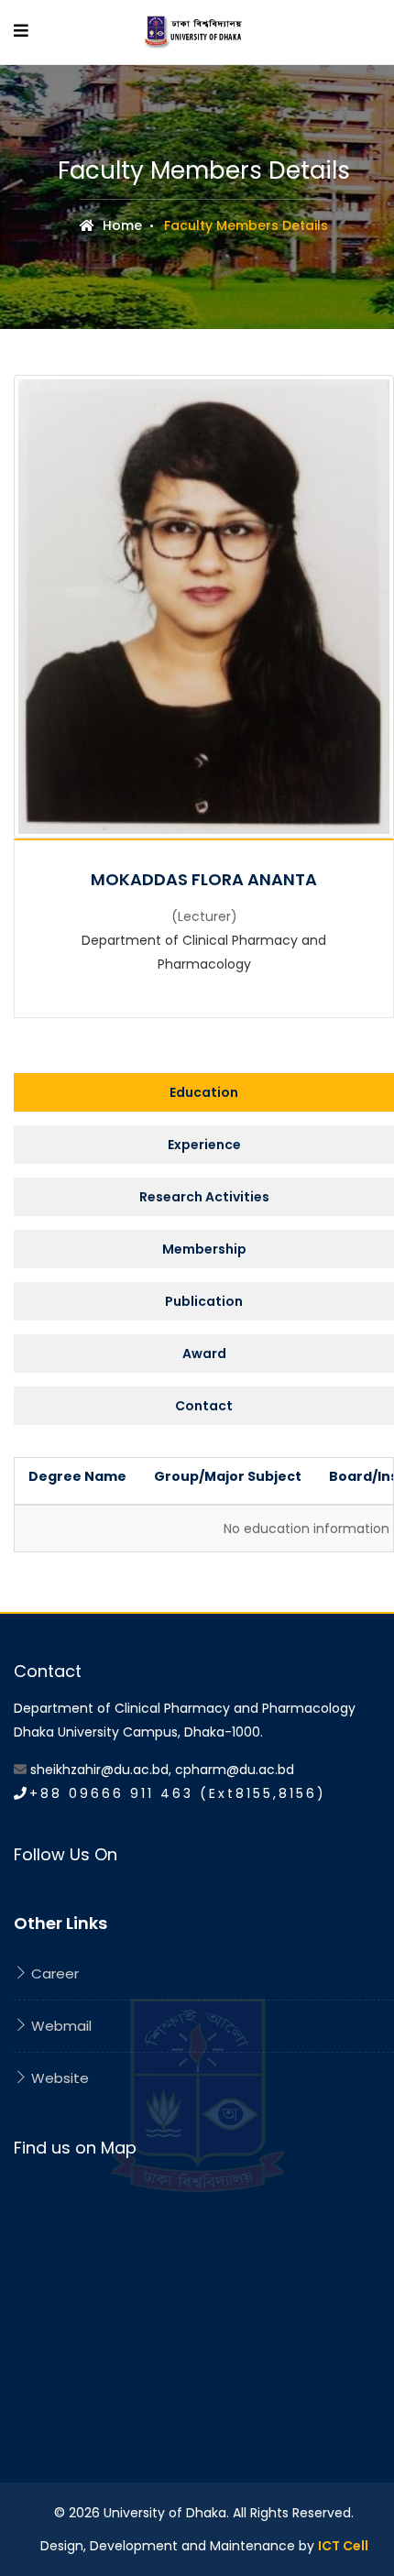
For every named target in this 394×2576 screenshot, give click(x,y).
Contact (204, 1406)
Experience (204, 1145)
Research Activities (204, 1197)
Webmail (60, 2026)
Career (53, 1973)
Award (204, 1354)
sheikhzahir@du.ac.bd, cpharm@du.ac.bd (162, 1770)
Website (58, 2078)
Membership (204, 1249)
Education (204, 1092)
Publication (204, 1301)
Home (120, 225)
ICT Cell (343, 2546)
